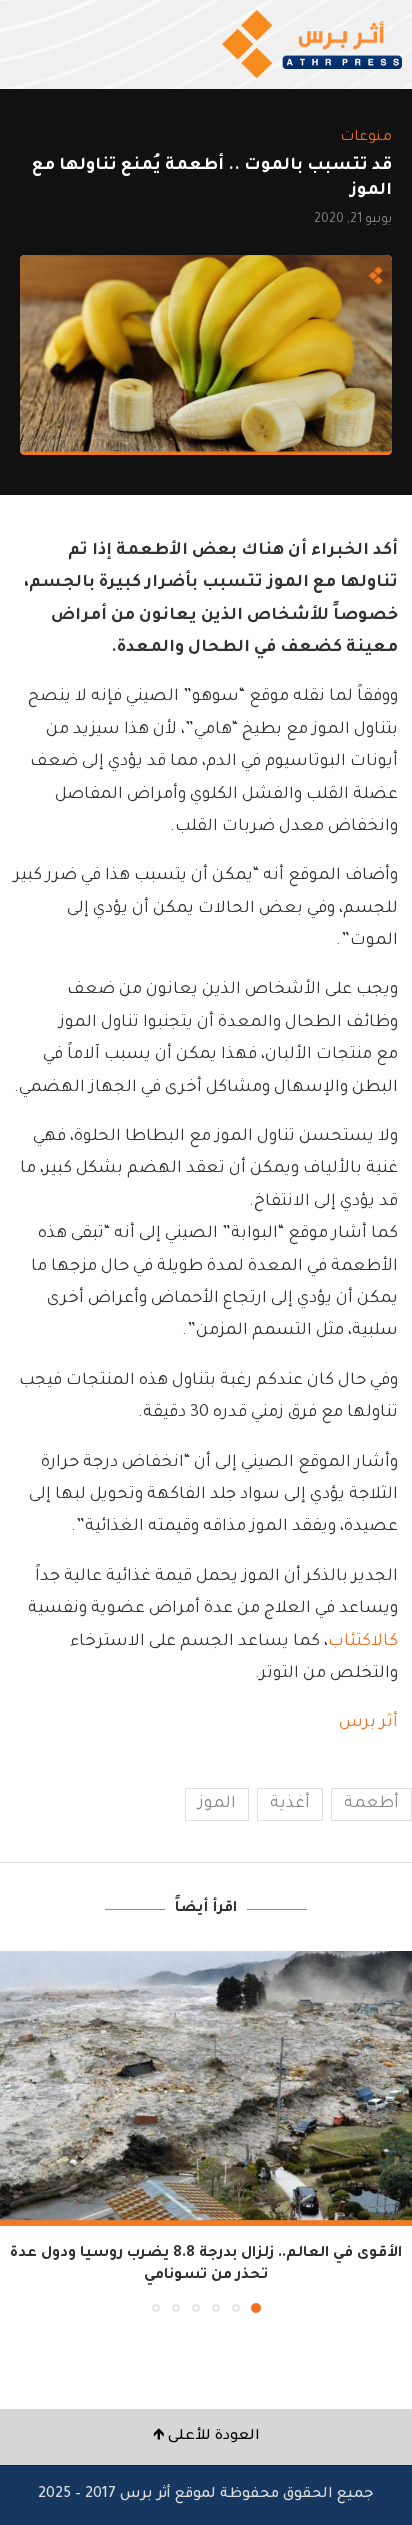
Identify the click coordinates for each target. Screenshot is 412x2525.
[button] (17, 2131)
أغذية (290, 1804)
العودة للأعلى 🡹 (206, 2437)
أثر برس (368, 1723)
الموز (217, 1804)
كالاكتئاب (363, 1642)
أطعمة (371, 1804)
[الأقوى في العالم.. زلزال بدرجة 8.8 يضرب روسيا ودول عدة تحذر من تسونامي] (206, 2088)
